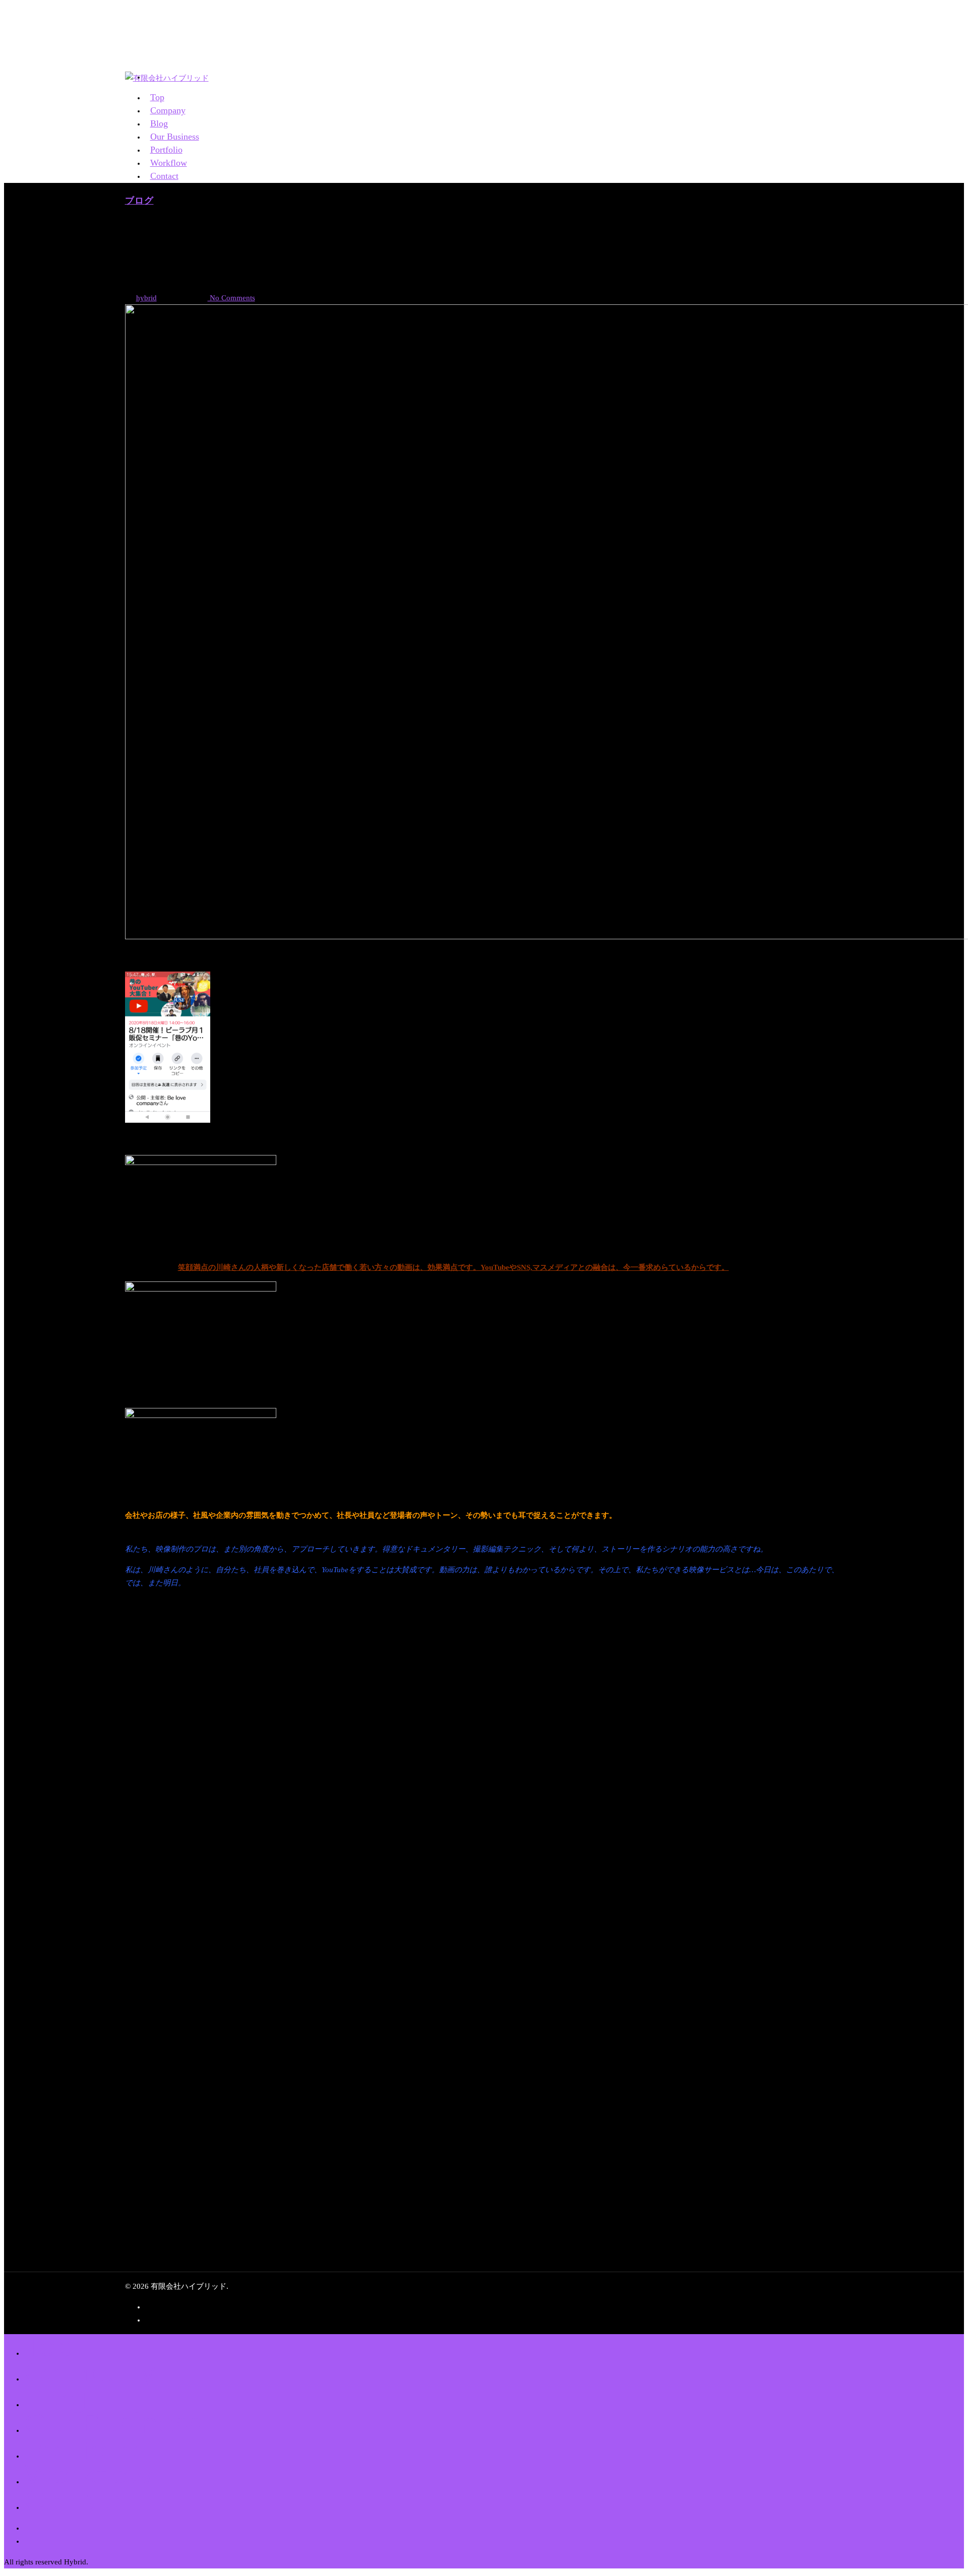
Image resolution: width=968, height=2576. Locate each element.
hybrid (146, 298)
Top (49, 2346)
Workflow (88, 2474)
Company (89, 2372)
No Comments (231, 298)
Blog (55, 2397)
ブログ (139, 201)
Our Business (113, 2423)
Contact (164, 176)
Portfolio (81, 2449)
